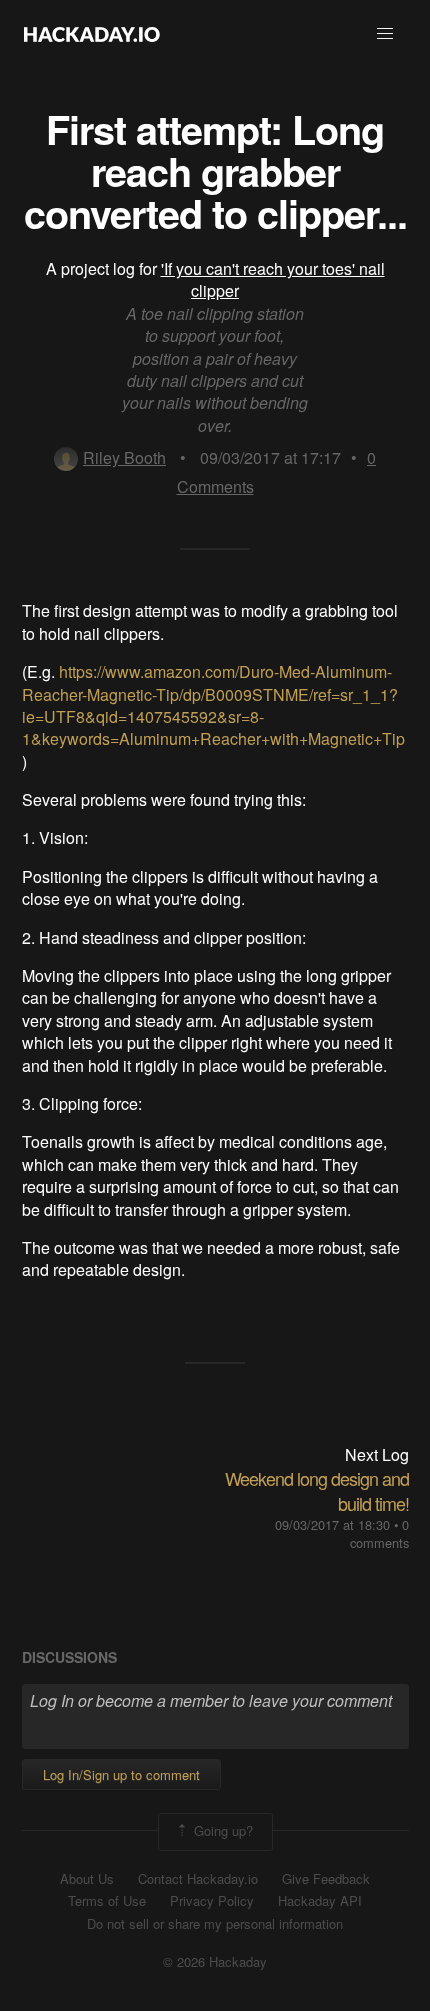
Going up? (221, 1829)
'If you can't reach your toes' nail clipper (273, 279)
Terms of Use (107, 1901)
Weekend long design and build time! (317, 1490)
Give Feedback (326, 1879)
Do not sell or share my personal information (215, 1924)
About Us (87, 1879)
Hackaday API (320, 1901)
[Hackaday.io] (92, 34)
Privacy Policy (212, 1901)
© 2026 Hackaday (215, 1962)
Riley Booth (124, 457)
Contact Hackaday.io (198, 1879)
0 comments (379, 1533)
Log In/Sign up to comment (121, 1774)
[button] (385, 34)
